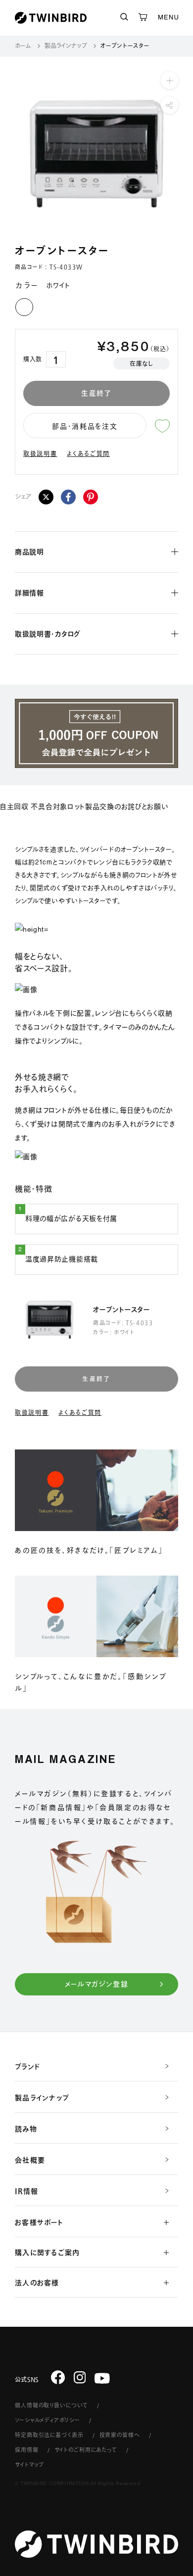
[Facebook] (68, 497)
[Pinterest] (91, 497)
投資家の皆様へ (120, 2435)
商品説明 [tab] (29, 552)
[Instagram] (80, 2377)
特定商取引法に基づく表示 (49, 2435)
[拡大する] (169, 80)
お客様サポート (39, 2222)
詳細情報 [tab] (29, 593)
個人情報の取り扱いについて (51, 2405)
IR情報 (26, 2191)
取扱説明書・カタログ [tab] (48, 634)
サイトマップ (29, 2464)
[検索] (124, 18)
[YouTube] (102, 2378)
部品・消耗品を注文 (85, 426)
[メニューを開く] (168, 18)
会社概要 (30, 2160)
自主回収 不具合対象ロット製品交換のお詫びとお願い (84, 807)
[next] (180, 154)
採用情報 (27, 2450)
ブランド (27, 2067)
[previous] (13, 154)
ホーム (23, 45)
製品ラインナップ (66, 45)
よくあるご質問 (88, 453)
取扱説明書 (40, 453)
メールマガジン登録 (97, 1984)
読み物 (26, 2129)
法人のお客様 (37, 2283)
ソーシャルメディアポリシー (47, 2420)
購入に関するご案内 (47, 2253)
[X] (46, 497)
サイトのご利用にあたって (86, 2450)
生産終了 (96, 393)
